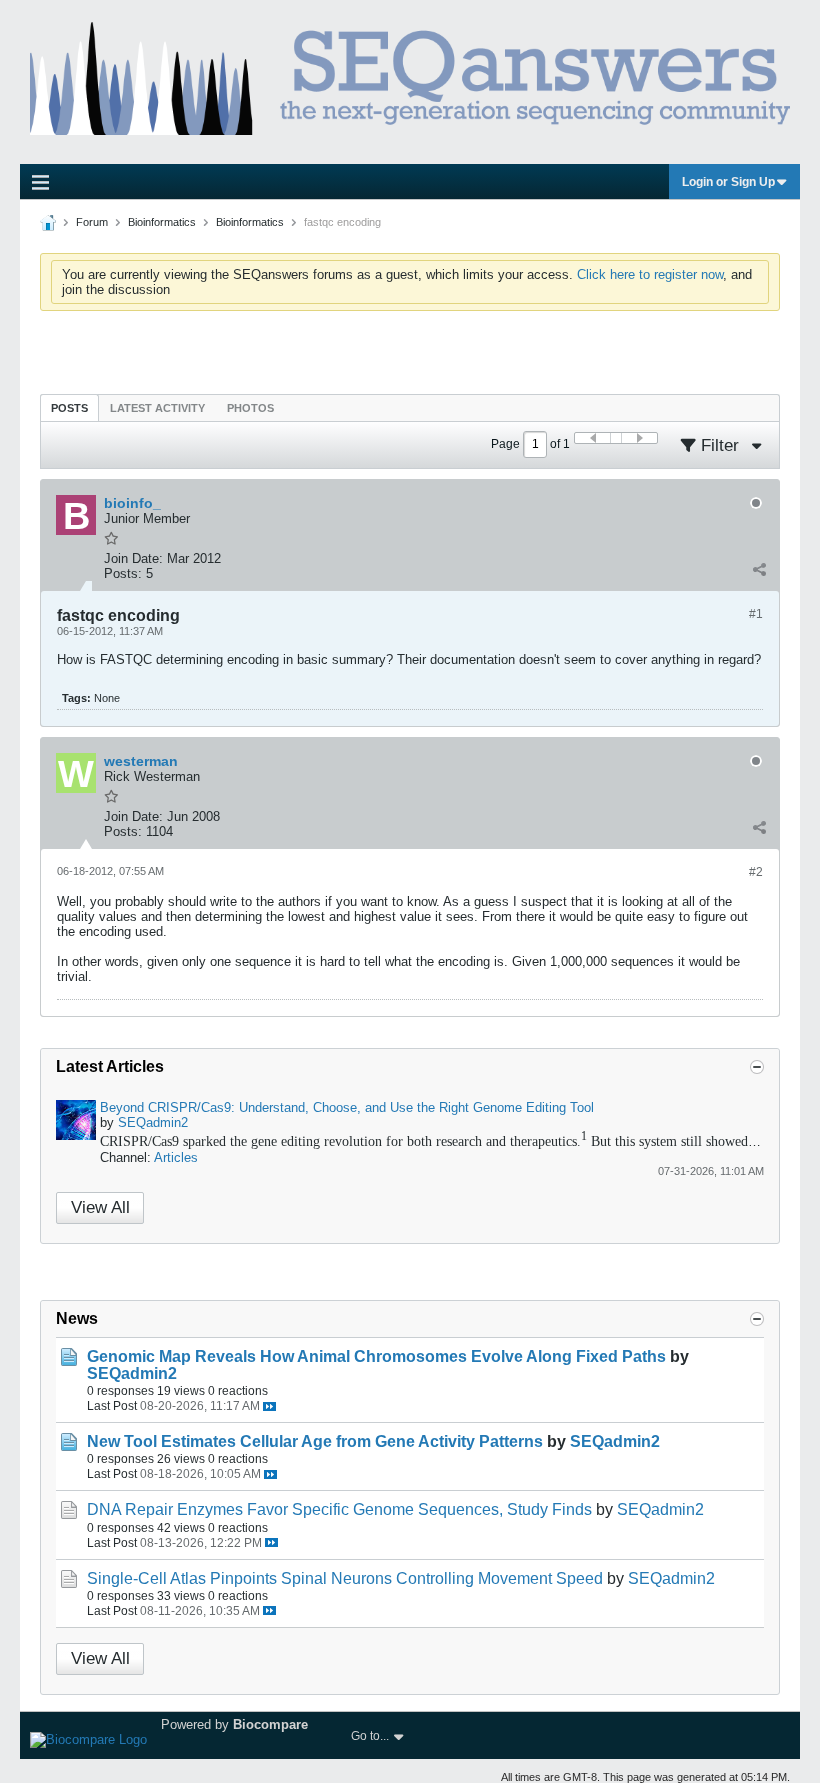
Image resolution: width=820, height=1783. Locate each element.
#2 (756, 872)
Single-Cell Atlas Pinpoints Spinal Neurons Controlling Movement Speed (345, 1578)
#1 (756, 614)
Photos (250, 408)
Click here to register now (650, 274)
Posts (69, 408)
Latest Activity (157, 408)
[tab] (69, 407)
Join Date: (133, 558)
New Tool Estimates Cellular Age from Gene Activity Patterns (315, 1441)
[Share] (759, 569)
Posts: (123, 573)
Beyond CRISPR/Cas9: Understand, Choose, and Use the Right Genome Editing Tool (347, 1107)
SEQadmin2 (153, 1122)
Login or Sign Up (728, 182)
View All (100, 1207)
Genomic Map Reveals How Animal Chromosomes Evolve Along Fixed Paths (376, 1356)
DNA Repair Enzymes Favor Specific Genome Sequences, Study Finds (339, 1509)
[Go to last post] (269, 1406)
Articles (176, 1157)
